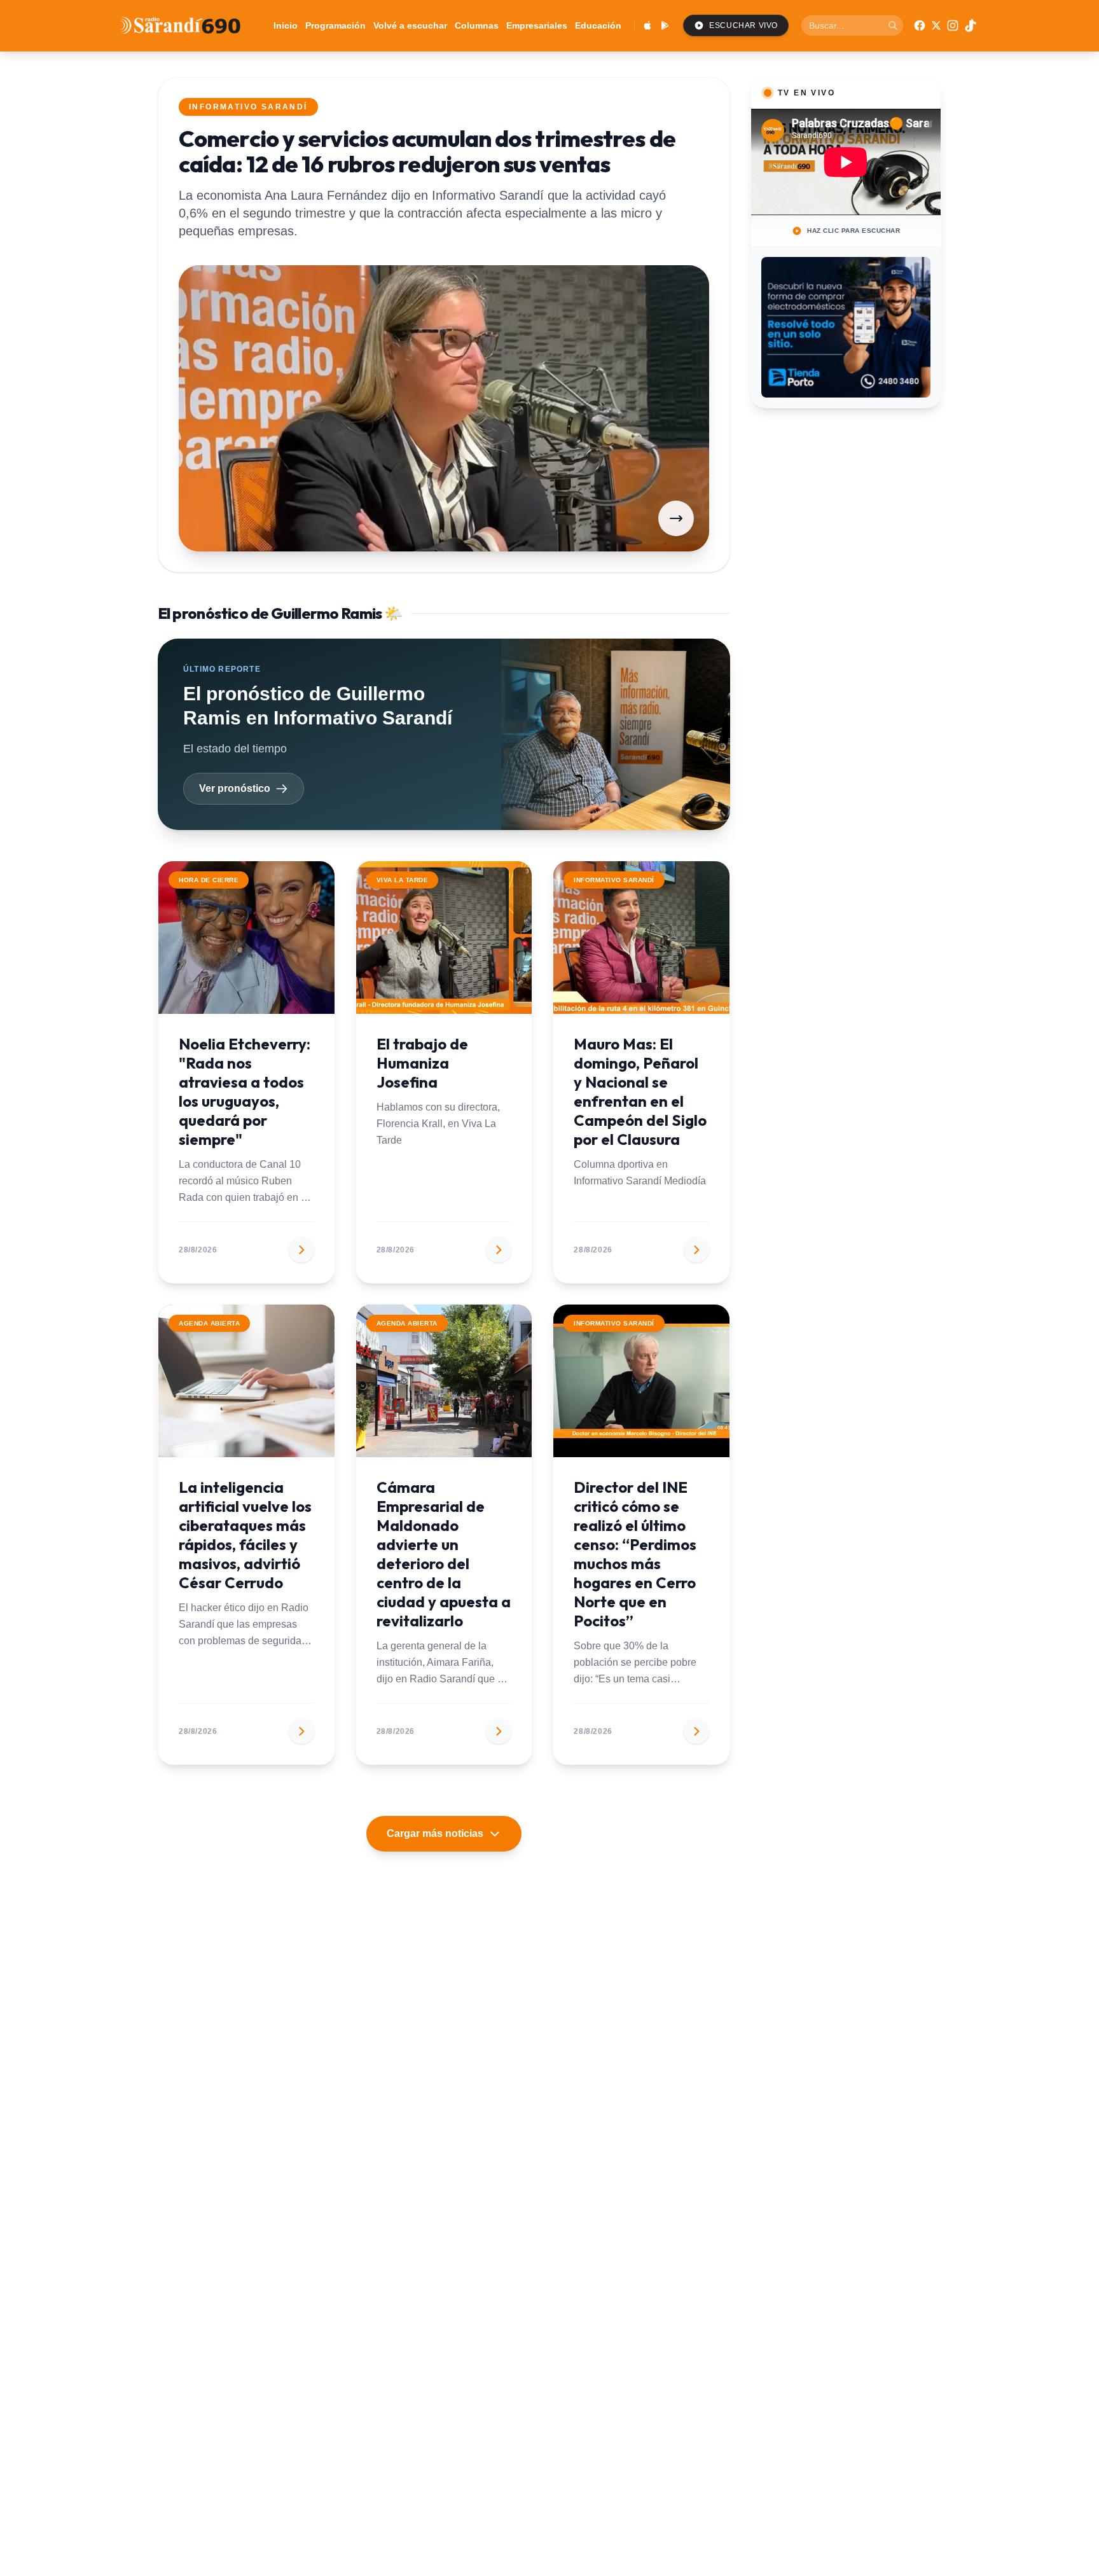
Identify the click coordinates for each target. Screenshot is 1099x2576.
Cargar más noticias (435, 1833)
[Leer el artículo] (676, 518)
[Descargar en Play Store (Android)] (665, 25)
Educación (598, 25)
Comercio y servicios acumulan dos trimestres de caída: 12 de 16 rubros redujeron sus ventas (427, 151)
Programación (335, 25)
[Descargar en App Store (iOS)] (647, 25)
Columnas (477, 25)
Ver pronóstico (235, 788)
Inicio (286, 25)
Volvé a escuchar (410, 25)
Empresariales (537, 25)
